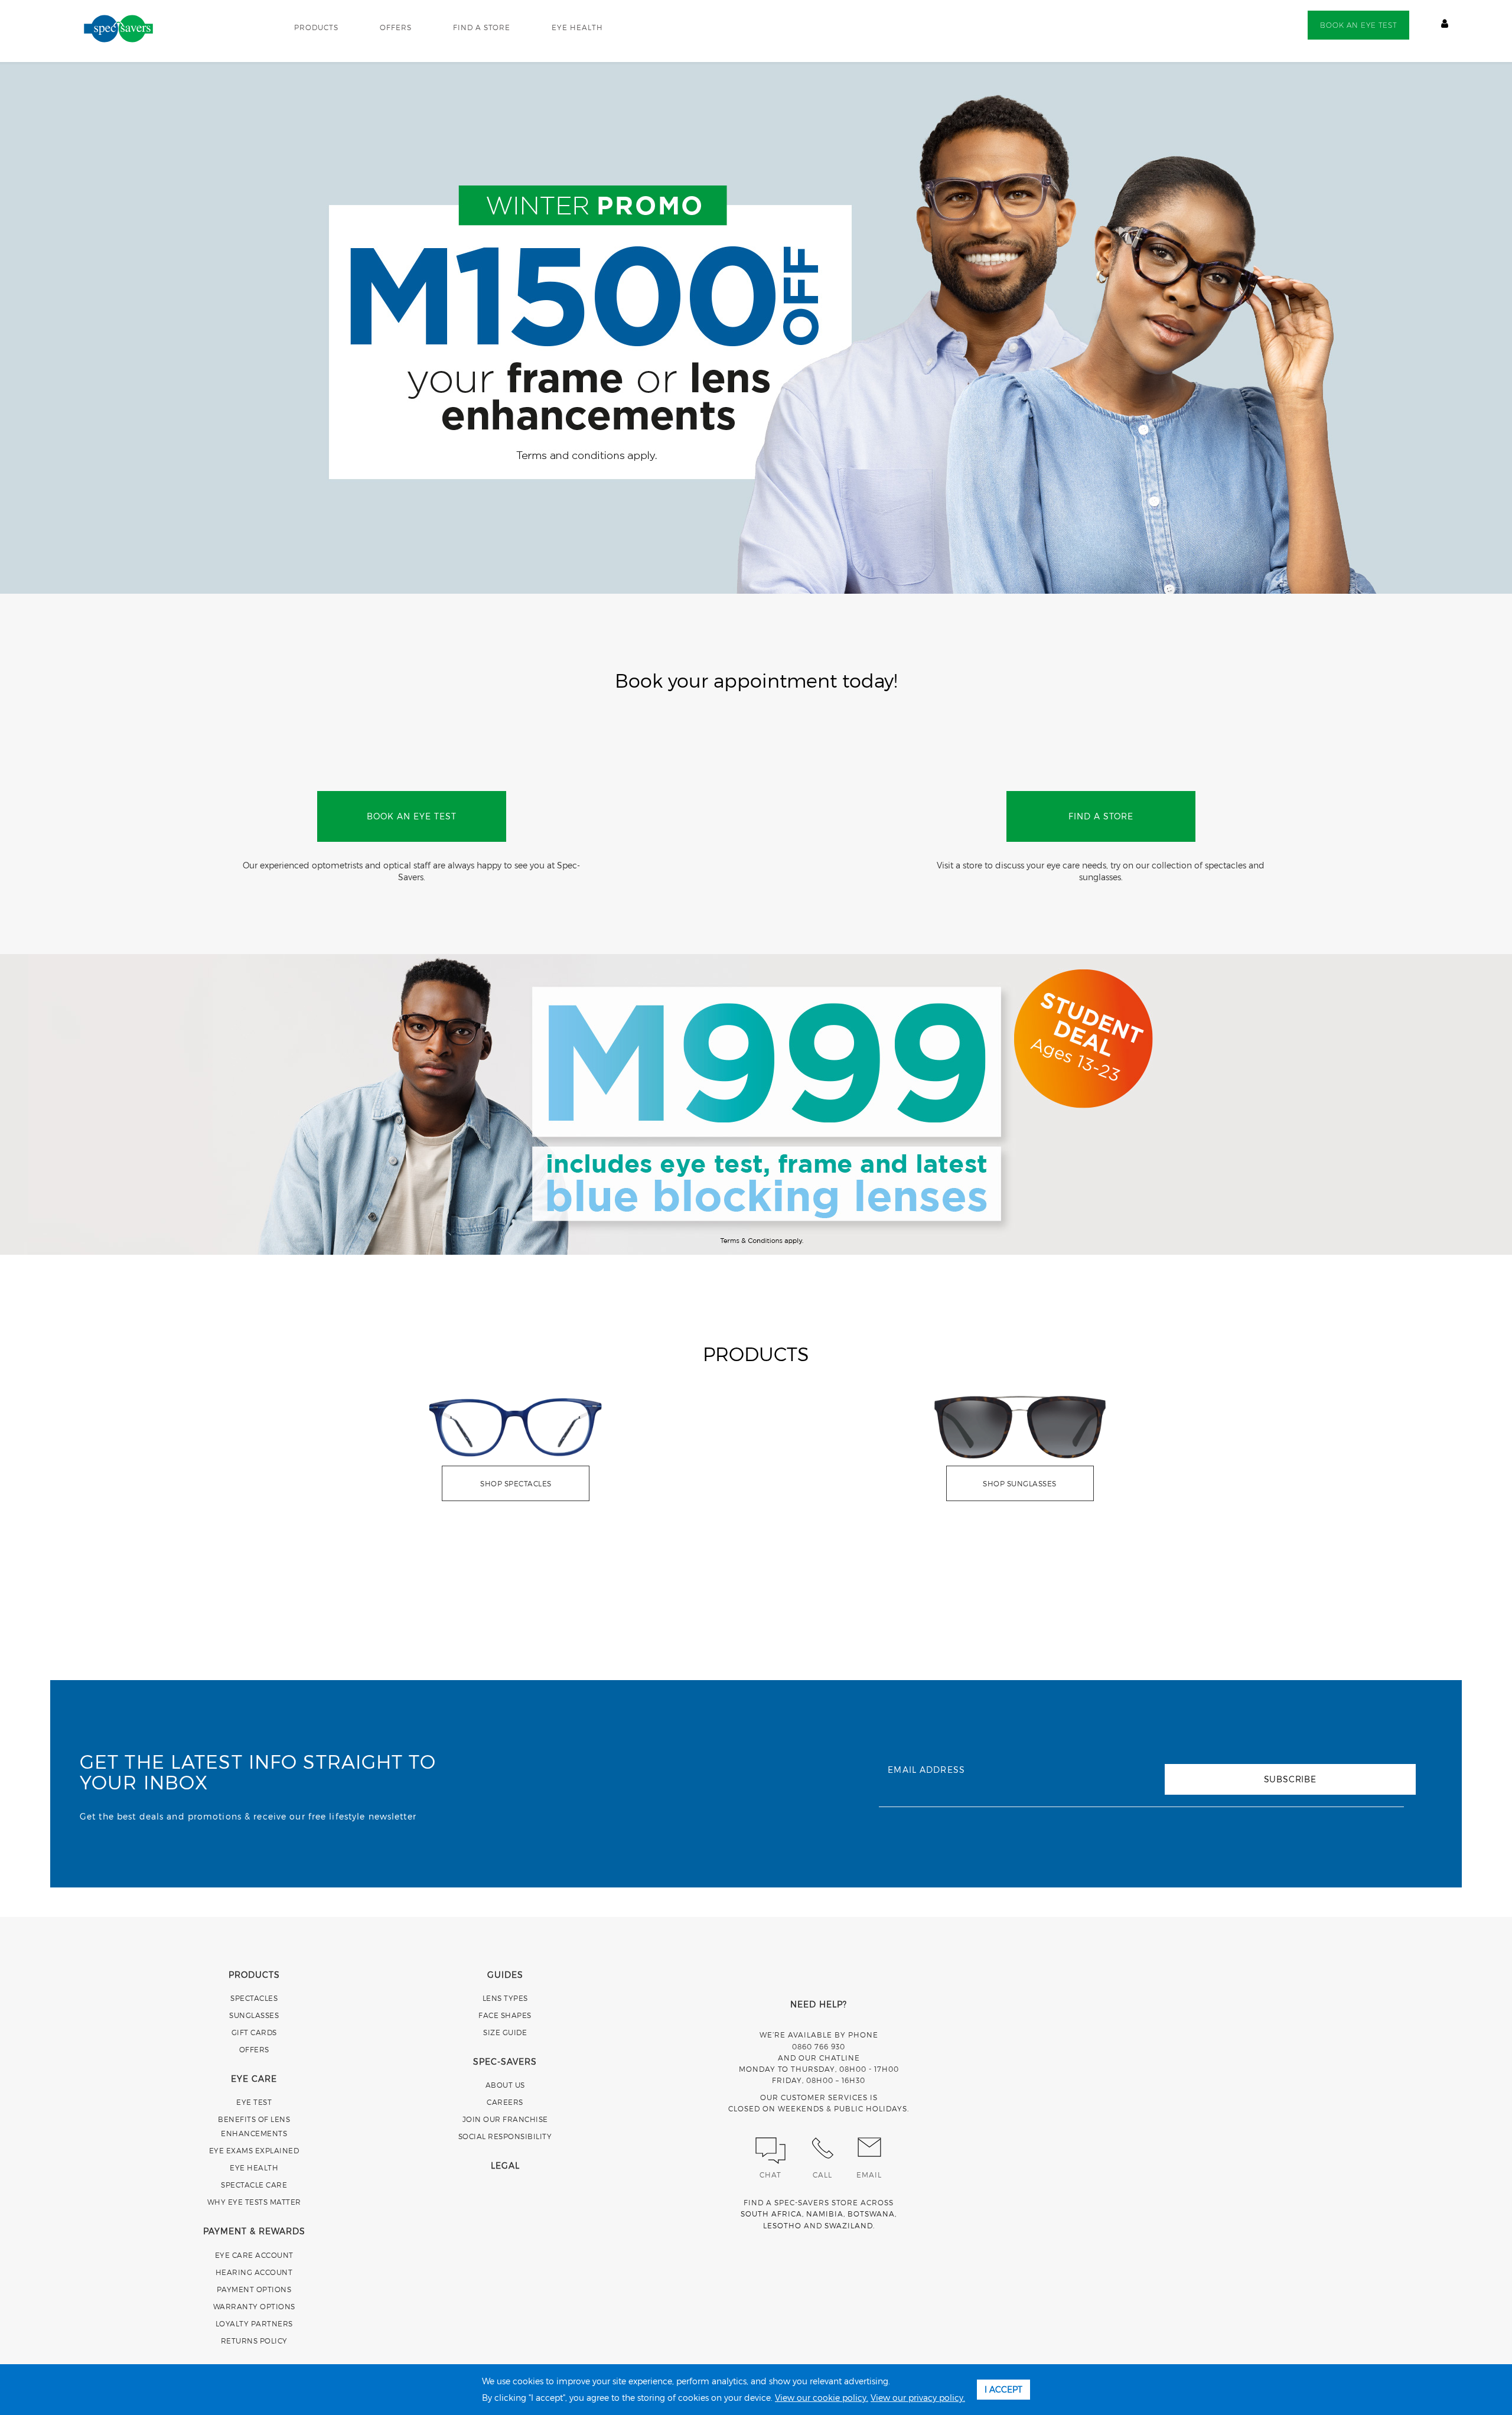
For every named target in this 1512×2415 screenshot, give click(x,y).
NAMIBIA (825, 2214)
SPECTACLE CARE (254, 2185)
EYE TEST (254, 2102)
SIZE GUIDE (505, 2032)
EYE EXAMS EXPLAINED (254, 2150)
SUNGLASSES (254, 2015)
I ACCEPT (1003, 2389)
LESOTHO (782, 2225)
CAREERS (505, 2102)
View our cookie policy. (822, 2398)
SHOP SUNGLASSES (1020, 1483)
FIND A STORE (482, 27)
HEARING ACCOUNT (254, 2272)
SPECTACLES (254, 1998)
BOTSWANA (871, 2214)
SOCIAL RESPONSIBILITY (505, 2136)
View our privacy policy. (918, 2398)
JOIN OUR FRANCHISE (505, 2119)
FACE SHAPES (505, 2015)
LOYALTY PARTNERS (254, 2323)
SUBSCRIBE (1290, 1779)
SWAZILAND (849, 2225)
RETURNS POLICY (254, 2341)
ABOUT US (505, 2085)
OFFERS (396, 27)
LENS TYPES (505, 1998)
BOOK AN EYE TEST (1358, 25)
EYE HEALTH (577, 27)
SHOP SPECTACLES (516, 1483)
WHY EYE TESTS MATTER (254, 2202)
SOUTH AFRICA (771, 2214)
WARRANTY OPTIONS (254, 2306)
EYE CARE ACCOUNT (254, 2255)
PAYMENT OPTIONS (254, 2289)
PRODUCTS (316, 27)
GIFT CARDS (254, 2032)
